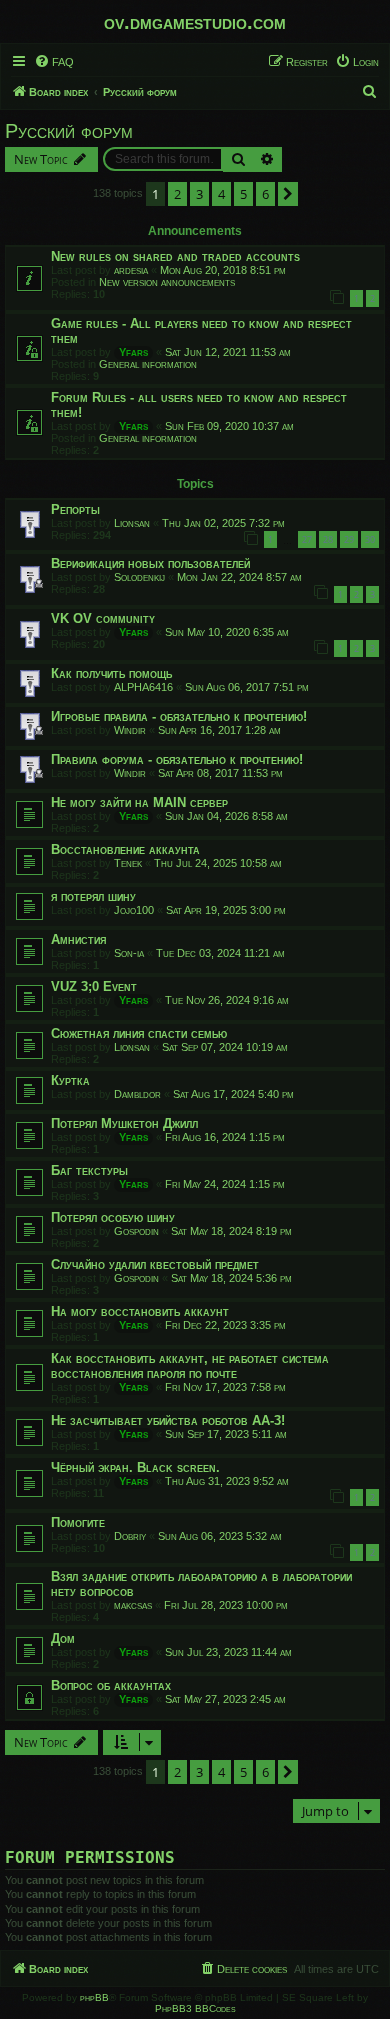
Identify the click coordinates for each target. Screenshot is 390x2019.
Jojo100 (134, 910)
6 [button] (265, 194)
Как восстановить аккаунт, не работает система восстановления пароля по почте (190, 1366)
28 (328, 539)
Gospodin (136, 1231)
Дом (63, 1638)
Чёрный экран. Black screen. (135, 1467)
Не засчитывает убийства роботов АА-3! (168, 1420)
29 (349, 539)
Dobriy (130, 1536)
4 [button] (221, 194)
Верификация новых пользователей (150, 563)
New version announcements (167, 282)
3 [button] (199, 194)
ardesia (131, 270)
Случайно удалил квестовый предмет (155, 1264)
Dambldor (137, 1094)
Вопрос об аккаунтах (111, 1685)
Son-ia (129, 953)
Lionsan (132, 523)
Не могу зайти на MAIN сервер (139, 802)
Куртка (70, 1080)
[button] (288, 194)
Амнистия (78, 939)
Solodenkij (139, 577)
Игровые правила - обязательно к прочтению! (179, 716)
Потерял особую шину (113, 1217)
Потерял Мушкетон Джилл (124, 1123)
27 (307, 539)
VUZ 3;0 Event (94, 986)
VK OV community (103, 618)
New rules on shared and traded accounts (175, 256)
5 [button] (243, 194)
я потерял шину (93, 896)
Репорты (75, 509)
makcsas (133, 1605)
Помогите (78, 1522)
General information (148, 364)
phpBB (94, 1997)
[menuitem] (54, 62)
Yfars (133, 352)
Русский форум (69, 131)
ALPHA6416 (143, 687)
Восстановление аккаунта (125, 849)
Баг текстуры (89, 1170)
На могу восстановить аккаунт (140, 1311)
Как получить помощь (111, 673)
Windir (130, 730)
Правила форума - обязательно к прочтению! (177, 759)
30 (370, 539)
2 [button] (177, 194)
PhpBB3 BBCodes (195, 2008)
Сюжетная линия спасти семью (139, 1033)
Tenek (128, 863)
